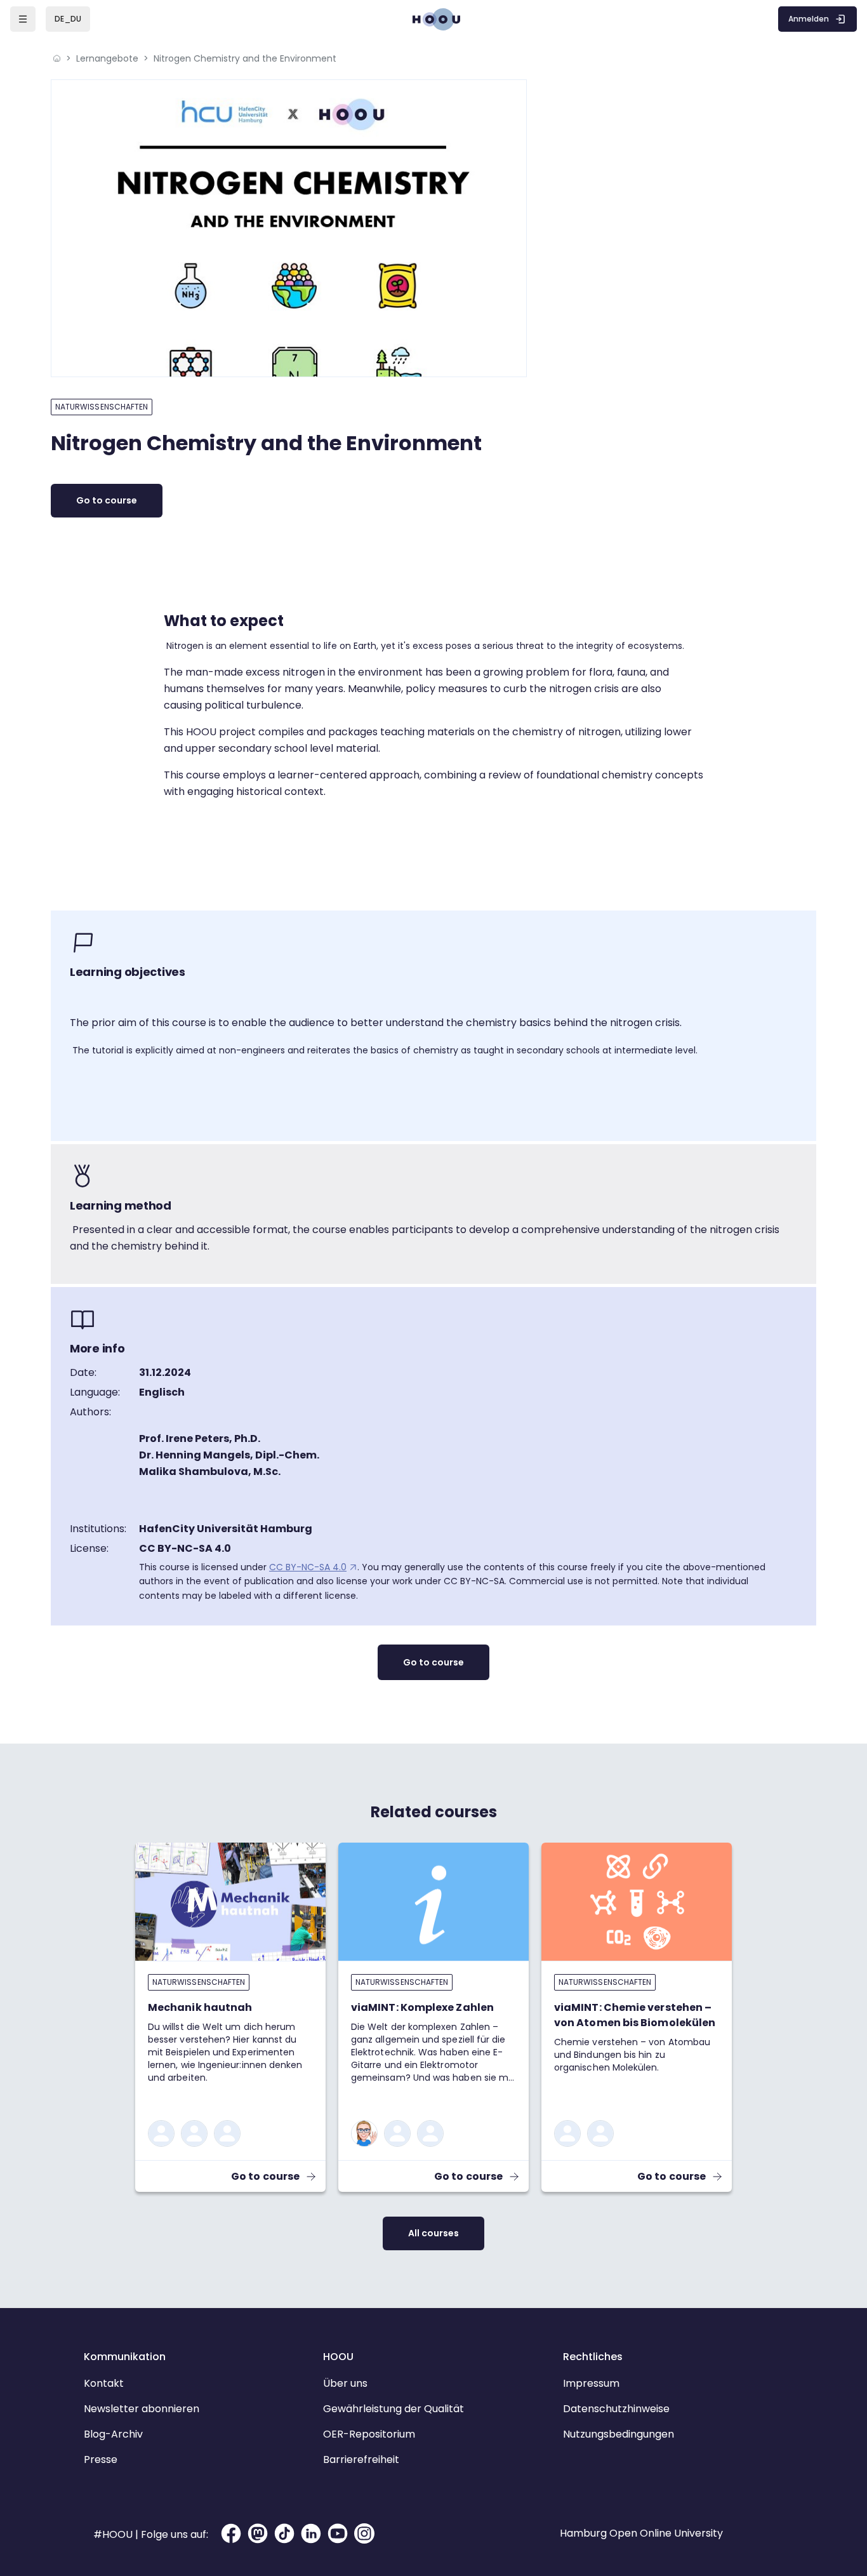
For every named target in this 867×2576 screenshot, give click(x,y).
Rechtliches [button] (593, 2357)
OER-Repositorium (369, 2434)
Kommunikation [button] (125, 2357)
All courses (433, 2233)
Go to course (107, 500)
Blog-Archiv (113, 2434)
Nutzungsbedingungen (619, 2434)
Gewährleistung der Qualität (394, 2409)
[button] (68, 19)
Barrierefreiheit (361, 2459)
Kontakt (104, 2383)
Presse (101, 2459)
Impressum (591, 2383)
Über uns (345, 2383)
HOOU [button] (338, 2357)
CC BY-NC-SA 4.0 (308, 1567)
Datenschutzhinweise (616, 2409)
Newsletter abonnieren (142, 2409)
